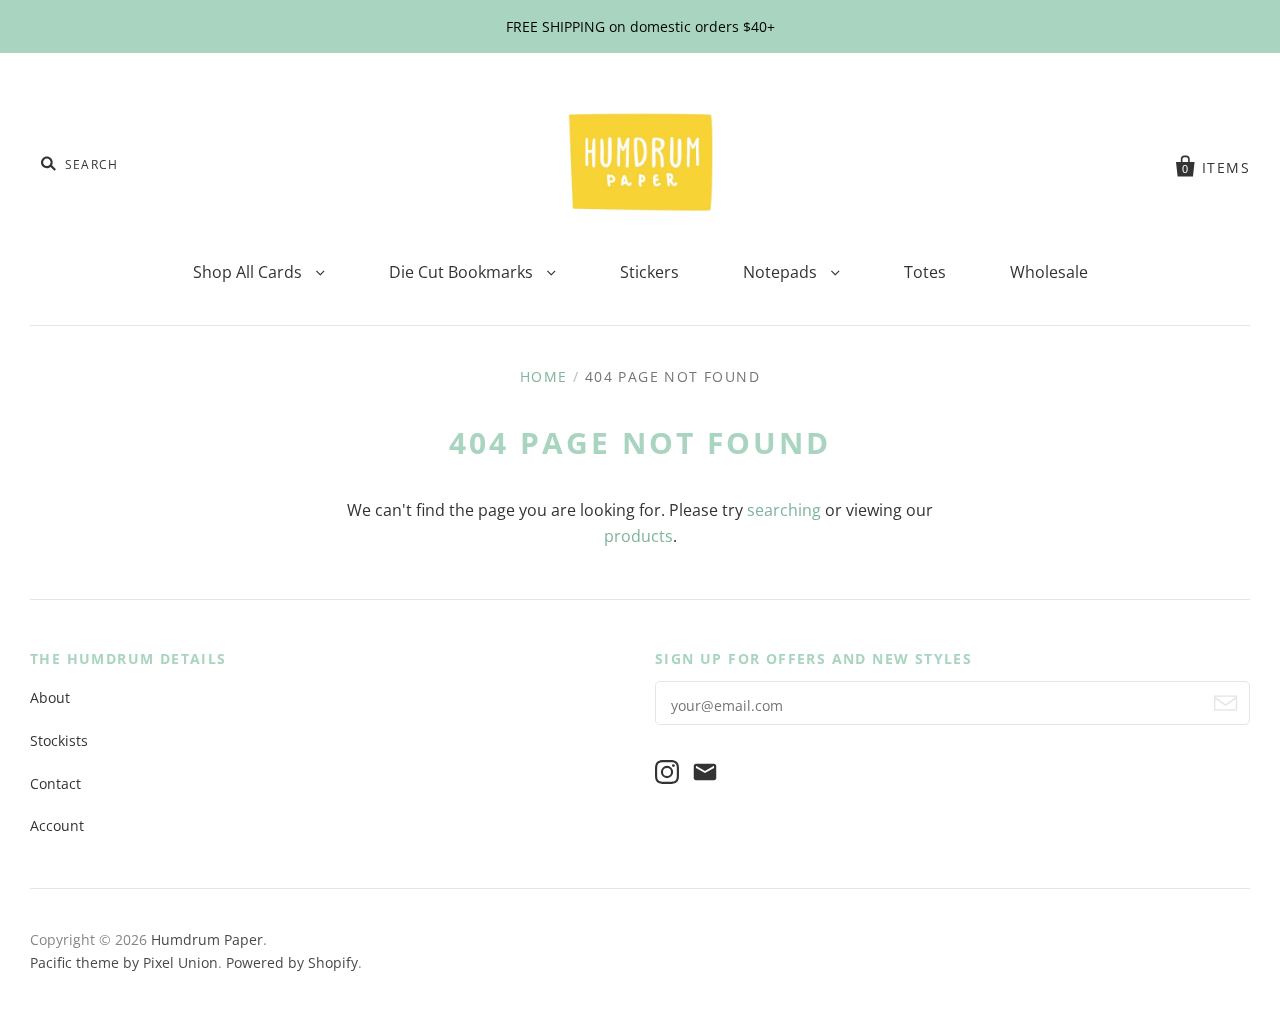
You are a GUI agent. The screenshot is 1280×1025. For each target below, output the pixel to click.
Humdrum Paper (207, 939)
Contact (55, 783)
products (638, 536)
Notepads (782, 272)
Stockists (59, 740)
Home (544, 376)
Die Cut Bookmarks (463, 272)
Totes (925, 272)
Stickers (649, 272)
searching (784, 510)
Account (57, 825)
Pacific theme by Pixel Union (124, 962)
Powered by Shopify (292, 962)
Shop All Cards (249, 272)
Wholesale (1049, 272)
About (50, 697)
